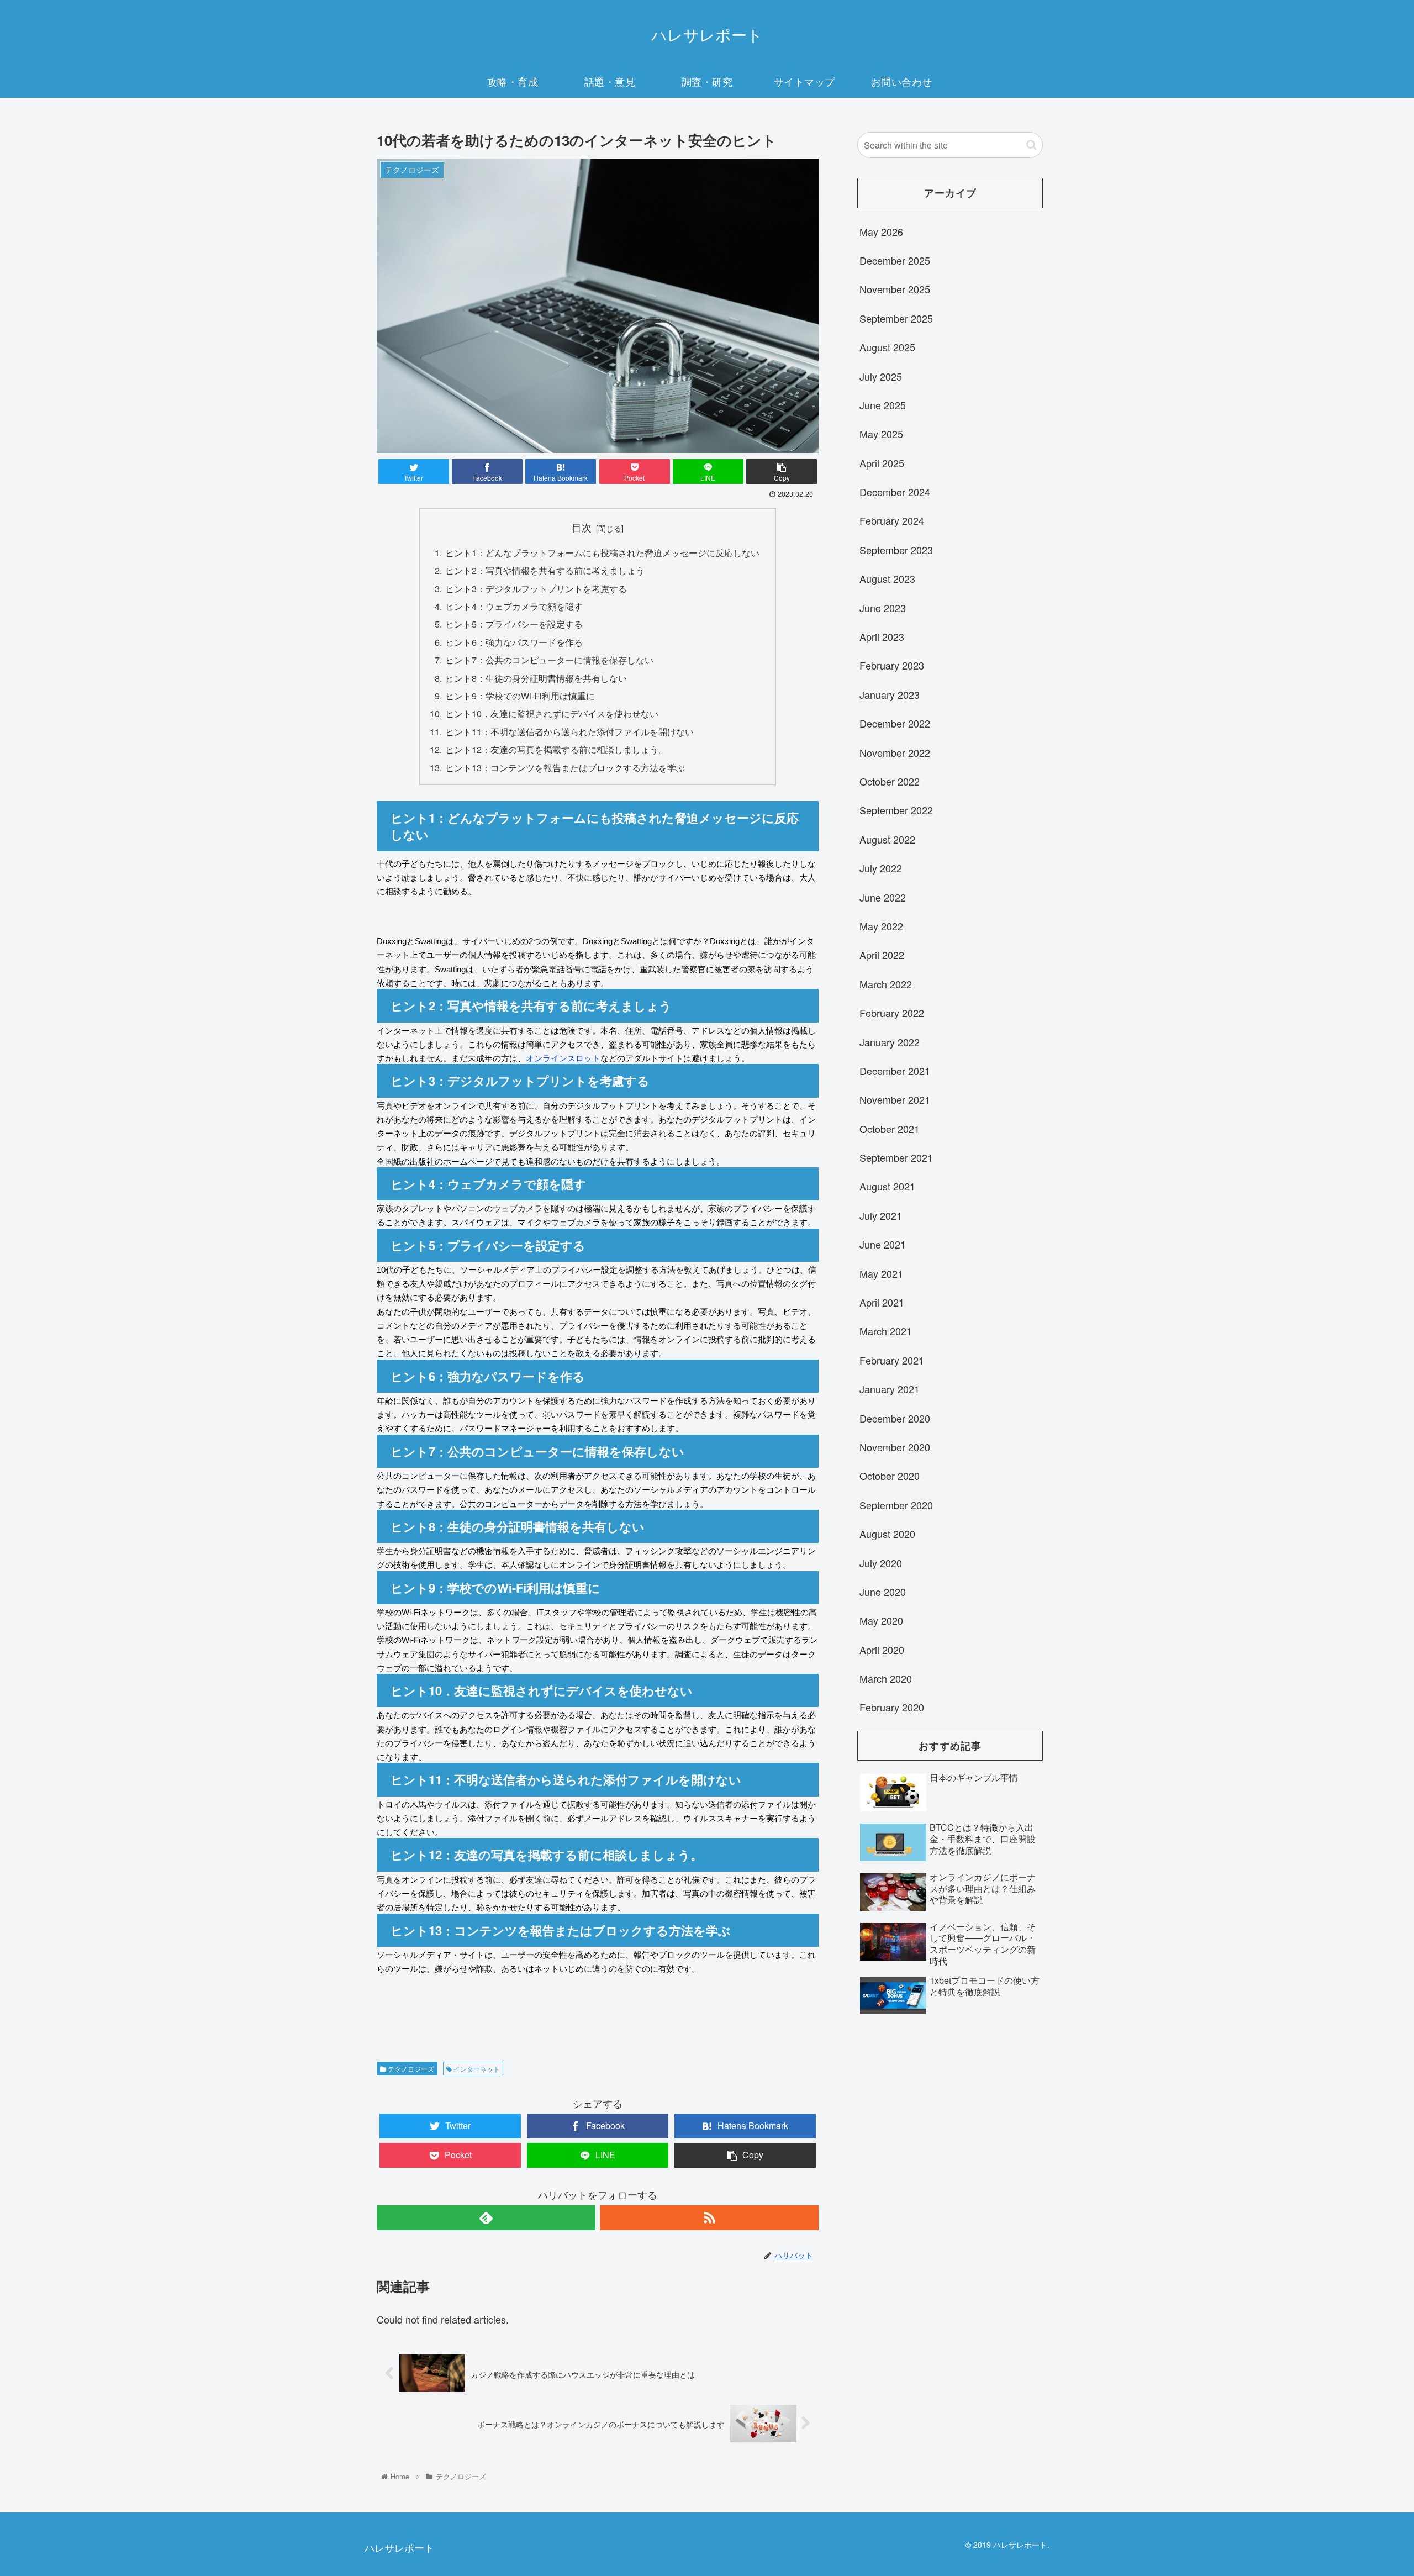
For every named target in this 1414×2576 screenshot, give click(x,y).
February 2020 (892, 1707)
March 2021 (886, 1331)
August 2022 (887, 839)
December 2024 (895, 492)
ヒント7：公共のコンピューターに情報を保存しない (549, 660)
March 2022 (886, 984)
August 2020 (887, 1534)
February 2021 (892, 1360)
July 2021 (881, 1215)
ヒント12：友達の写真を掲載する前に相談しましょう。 (556, 749)
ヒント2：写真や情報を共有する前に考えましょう (545, 570)
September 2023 (896, 550)
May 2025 (881, 434)
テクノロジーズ (410, 2069)
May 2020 (881, 1620)
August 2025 (887, 347)
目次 (582, 527)
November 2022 (895, 752)
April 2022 (882, 955)
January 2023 (890, 694)
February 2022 (892, 1013)
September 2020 (896, 1505)
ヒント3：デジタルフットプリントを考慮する (536, 588)
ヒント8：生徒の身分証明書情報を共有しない (536, 678)
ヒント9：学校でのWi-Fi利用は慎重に (520, 696)
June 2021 (883, 1244)
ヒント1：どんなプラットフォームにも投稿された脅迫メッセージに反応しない (602, 552)
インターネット (476, 2069)
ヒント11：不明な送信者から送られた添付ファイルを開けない (569, 731)
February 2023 (892, 665)
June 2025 (883, 405)
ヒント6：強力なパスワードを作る (514, 642)
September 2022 (896, 810)
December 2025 (895, 260)
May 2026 (881, 231)
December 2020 (895, 1418)
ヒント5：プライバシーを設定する (514, 624)
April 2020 (882, 1650)
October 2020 (890, 1476)
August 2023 (887, 578)
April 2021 (882, 1302)
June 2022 (883, 897)
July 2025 (881, 376)
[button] (1032, 145)
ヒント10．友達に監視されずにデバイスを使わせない (552, 713)
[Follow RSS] (709, 2218)
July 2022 (881, 868)
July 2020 (881, 1563)
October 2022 (890, 781)
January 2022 (890, 1042)
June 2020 (883, 1592)
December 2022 (895, 723)
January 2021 (890, 1389)
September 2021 (896, 1157)
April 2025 (882, 463)
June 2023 (883, 608)
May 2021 (881, 1273)
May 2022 (881, 926)
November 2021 (895, 1099)
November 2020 (895, 1447)
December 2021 (895, 1071)
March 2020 (886, 1678)
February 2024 (892, 520)
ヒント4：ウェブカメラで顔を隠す (514, 606)
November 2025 (895, 289)
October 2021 (890, 1129)
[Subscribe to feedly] (486, 2218)
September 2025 (896, 318)
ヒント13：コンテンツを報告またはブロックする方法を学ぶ (565, 767)
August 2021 (887, 1186)
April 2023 (882, 636)
